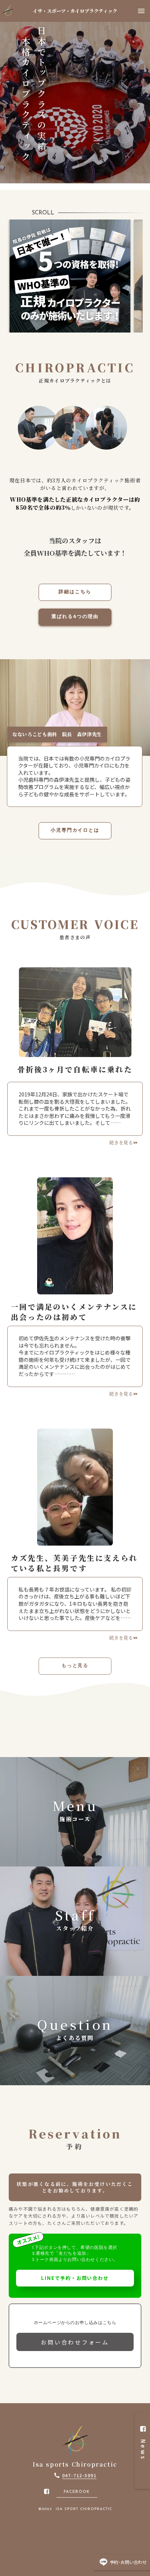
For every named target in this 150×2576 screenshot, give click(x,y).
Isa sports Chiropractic (75, 2464)
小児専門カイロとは (75, 830)
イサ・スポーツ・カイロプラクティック (75, 11)
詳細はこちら (75, 592)
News (143, 2457)
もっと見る (75, 1666)
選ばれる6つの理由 (75, 617)
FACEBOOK (77, 2492)
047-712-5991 (79, 2475)
